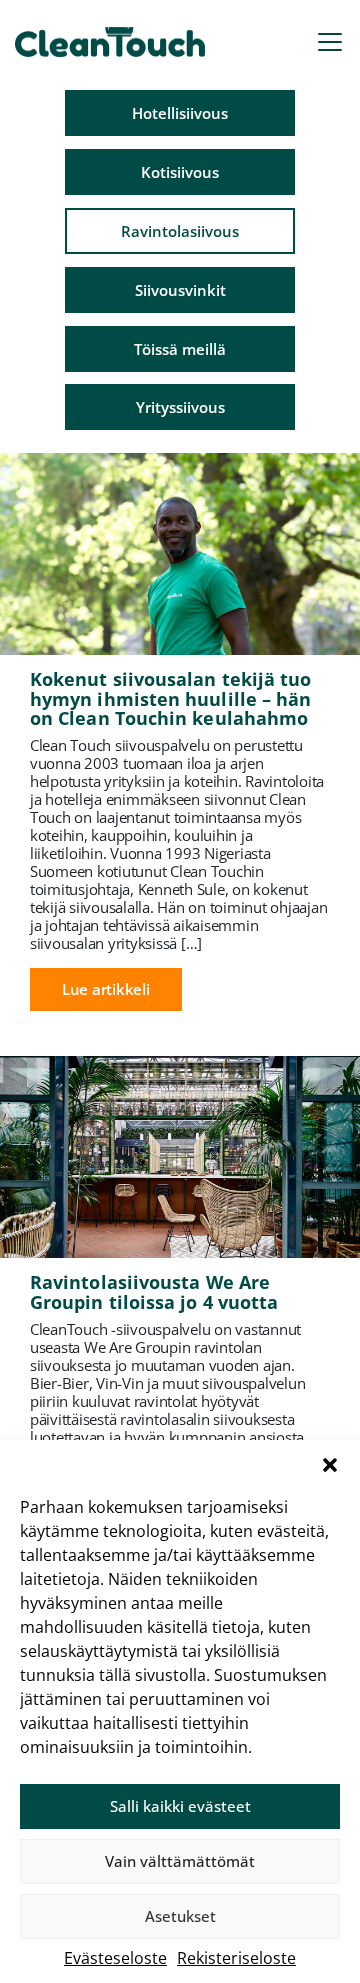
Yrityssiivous (180, 407)
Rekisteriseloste (236, 1958)
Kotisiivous (180, 172)
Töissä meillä (180, 349)
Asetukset (180, 1916)
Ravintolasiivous (180, 231)
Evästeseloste (115, 1958)
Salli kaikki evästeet (180, 1806)
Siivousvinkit (180, 290)
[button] (330, 1465)
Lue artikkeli (106, 989)
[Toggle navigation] (330, 42)
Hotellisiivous (180, 113)
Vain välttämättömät (180, 1861)
